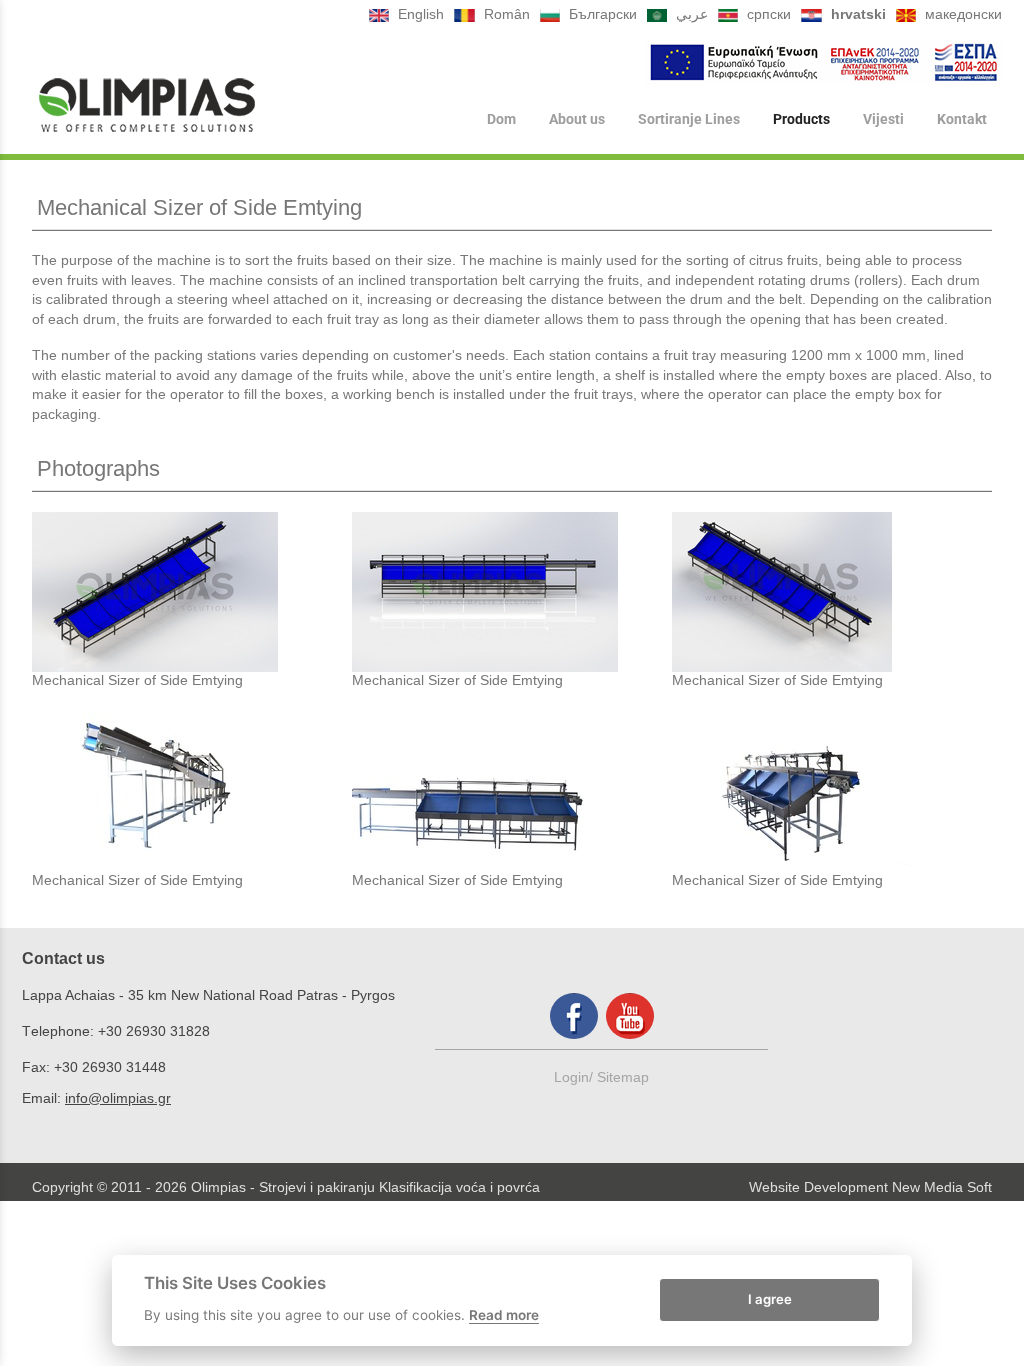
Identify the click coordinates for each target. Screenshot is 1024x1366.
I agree (770, 1299)
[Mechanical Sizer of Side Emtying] (192, 592)
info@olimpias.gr (118, 1098)
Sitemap (623, 1077)
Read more (504, 1315)
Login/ (575, 1077)
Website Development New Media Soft (870, 1187)
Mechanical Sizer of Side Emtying (137, 680)
